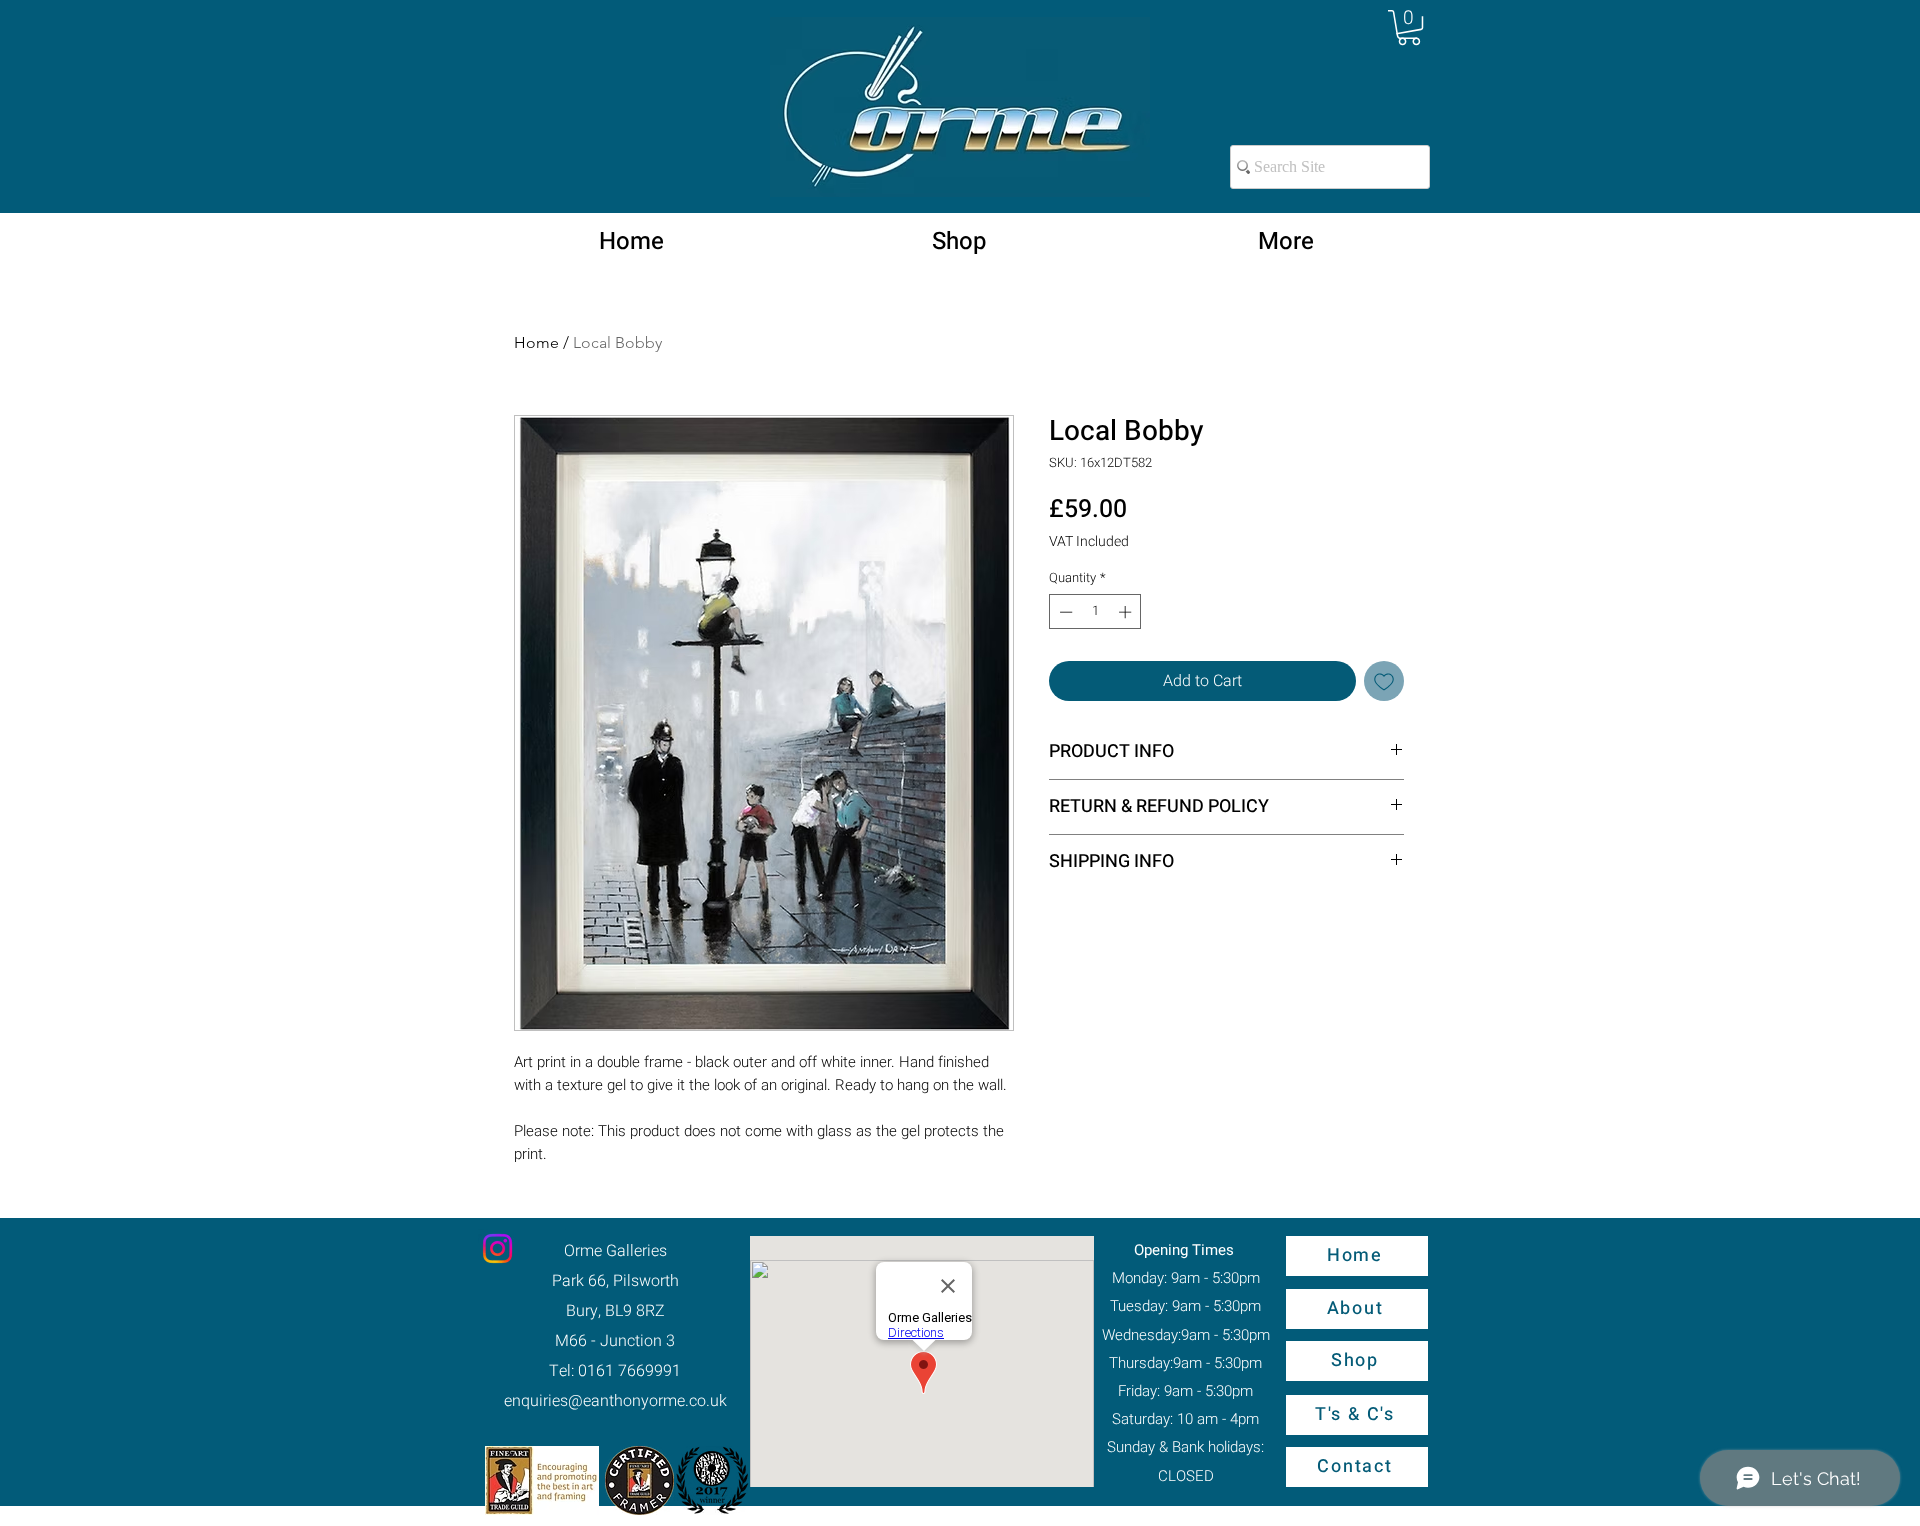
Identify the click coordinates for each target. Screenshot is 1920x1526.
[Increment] (1127, 612)
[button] (1409, 27)
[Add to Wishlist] (1384, 681)
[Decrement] (1064, 612)
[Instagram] (497, 1248)
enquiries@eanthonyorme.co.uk (615, 1401)
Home (536, 342)
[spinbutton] (1095, 612)
